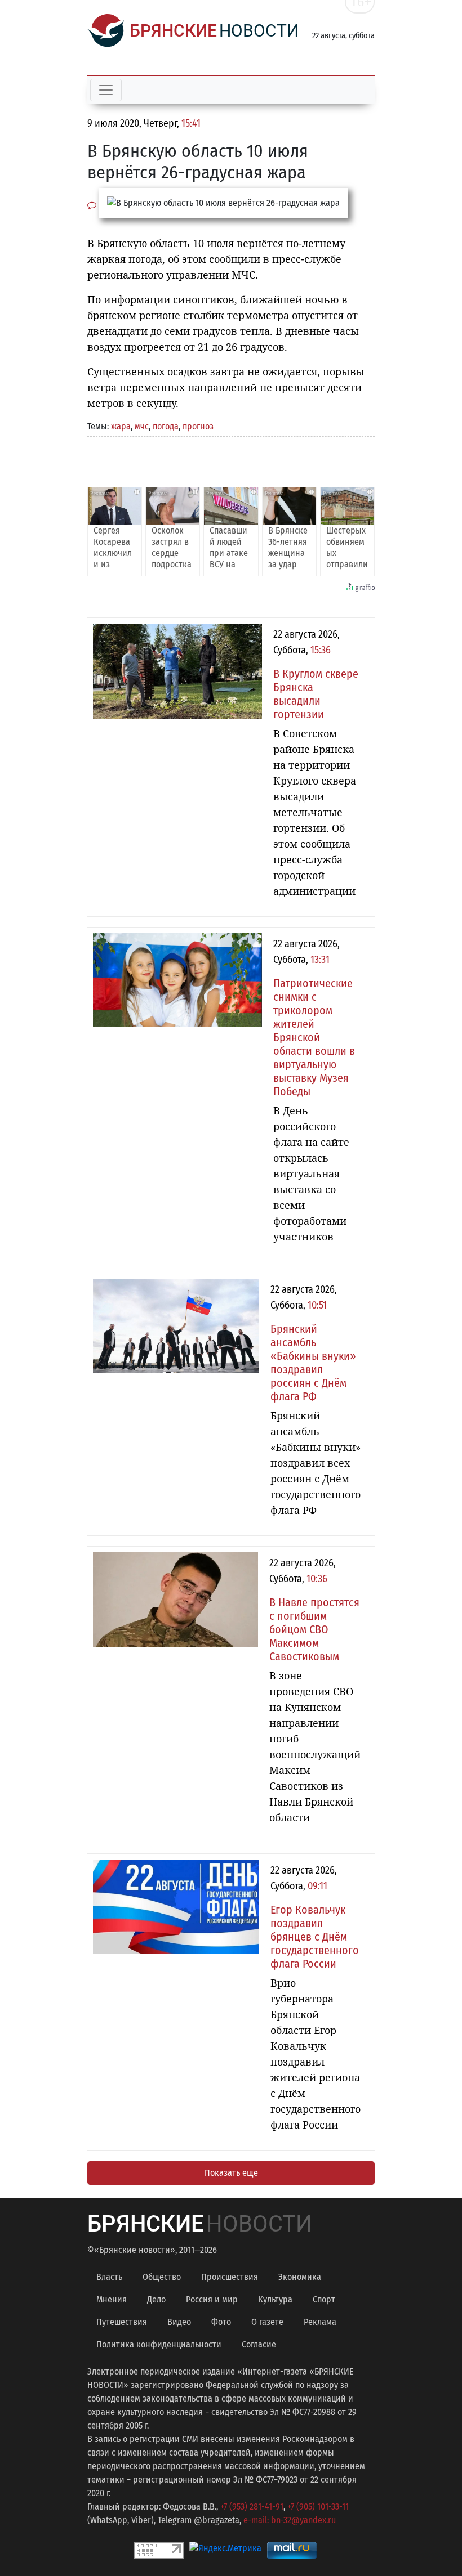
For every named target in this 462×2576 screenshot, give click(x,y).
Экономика (300, 2277)
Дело (156, 2299)
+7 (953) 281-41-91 (252, 2506)
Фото (221, 2322)
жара (121, 426)
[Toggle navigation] (106, 90)
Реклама (320, 2322)
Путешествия (122, 2322)
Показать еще (231, 2173)
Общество (162, 2277)
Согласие (259, 2344)
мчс (142, 426)
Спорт (324, 2299)
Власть (109, 2277)
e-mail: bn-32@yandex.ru (290, 2520)
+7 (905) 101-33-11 (318, 2506)
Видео (179, 2322)
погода (166, 426)
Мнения (112, 2299)
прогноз (198, 426)
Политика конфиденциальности (159, 2344)
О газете (267, 2322)
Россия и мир (212, 2299)
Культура (275, 2299)
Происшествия (230, 2277)
